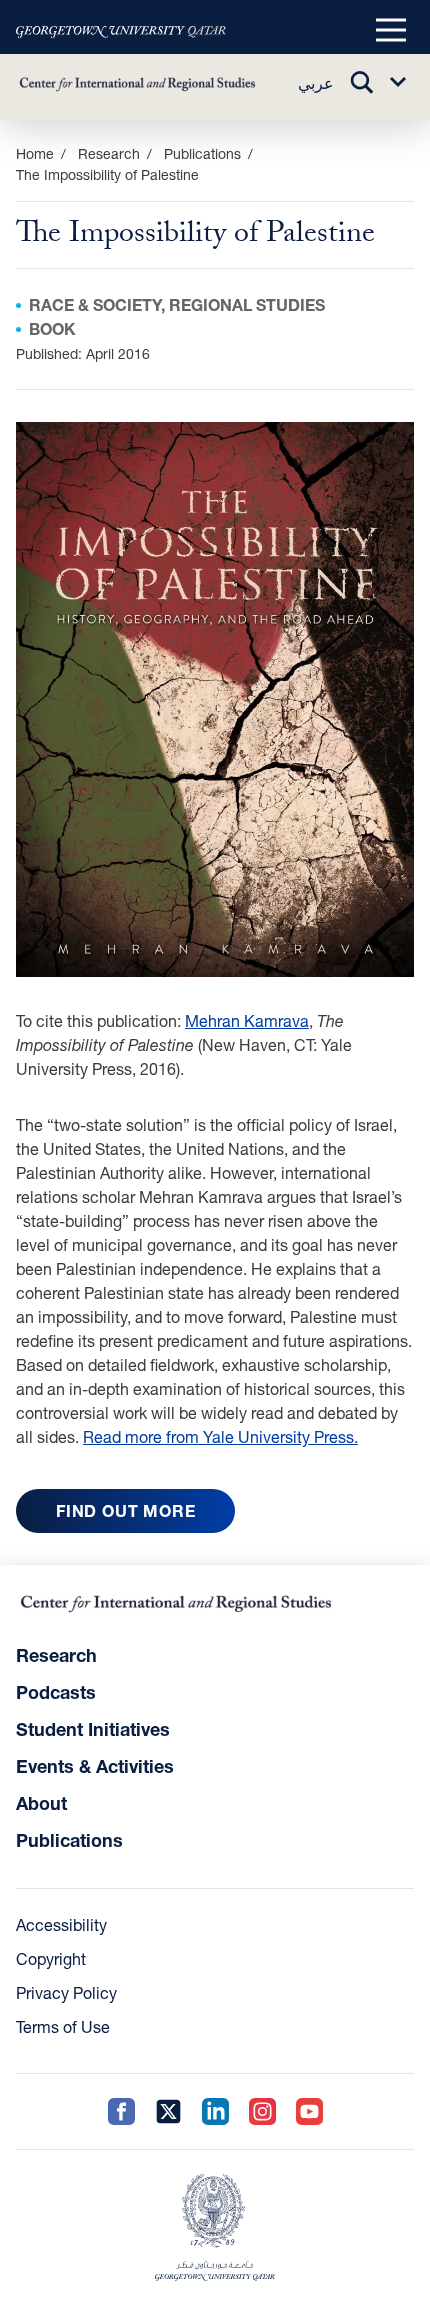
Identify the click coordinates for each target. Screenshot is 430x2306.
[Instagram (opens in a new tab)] (262, 2111)
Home (35, 153)
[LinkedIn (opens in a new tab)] (215, 2111)
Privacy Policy (66, 1992)
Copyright (51, 1958)
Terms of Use (63, 2026)
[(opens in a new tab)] (121, 31)
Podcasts (56, 1692)
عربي (316, 82)
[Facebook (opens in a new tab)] (121, 2111)
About (41, 1803)
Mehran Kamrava (247, 1020)
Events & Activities (95, 1766)
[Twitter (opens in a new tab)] (168, 2111)
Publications (202, 153)
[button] (391, 31)
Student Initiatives (93, 1729)
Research (56, 1655)
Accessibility (61, 1924)
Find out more (125, 1510)
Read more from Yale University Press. (220, 1436)
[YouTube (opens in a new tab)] (309, 2111)
